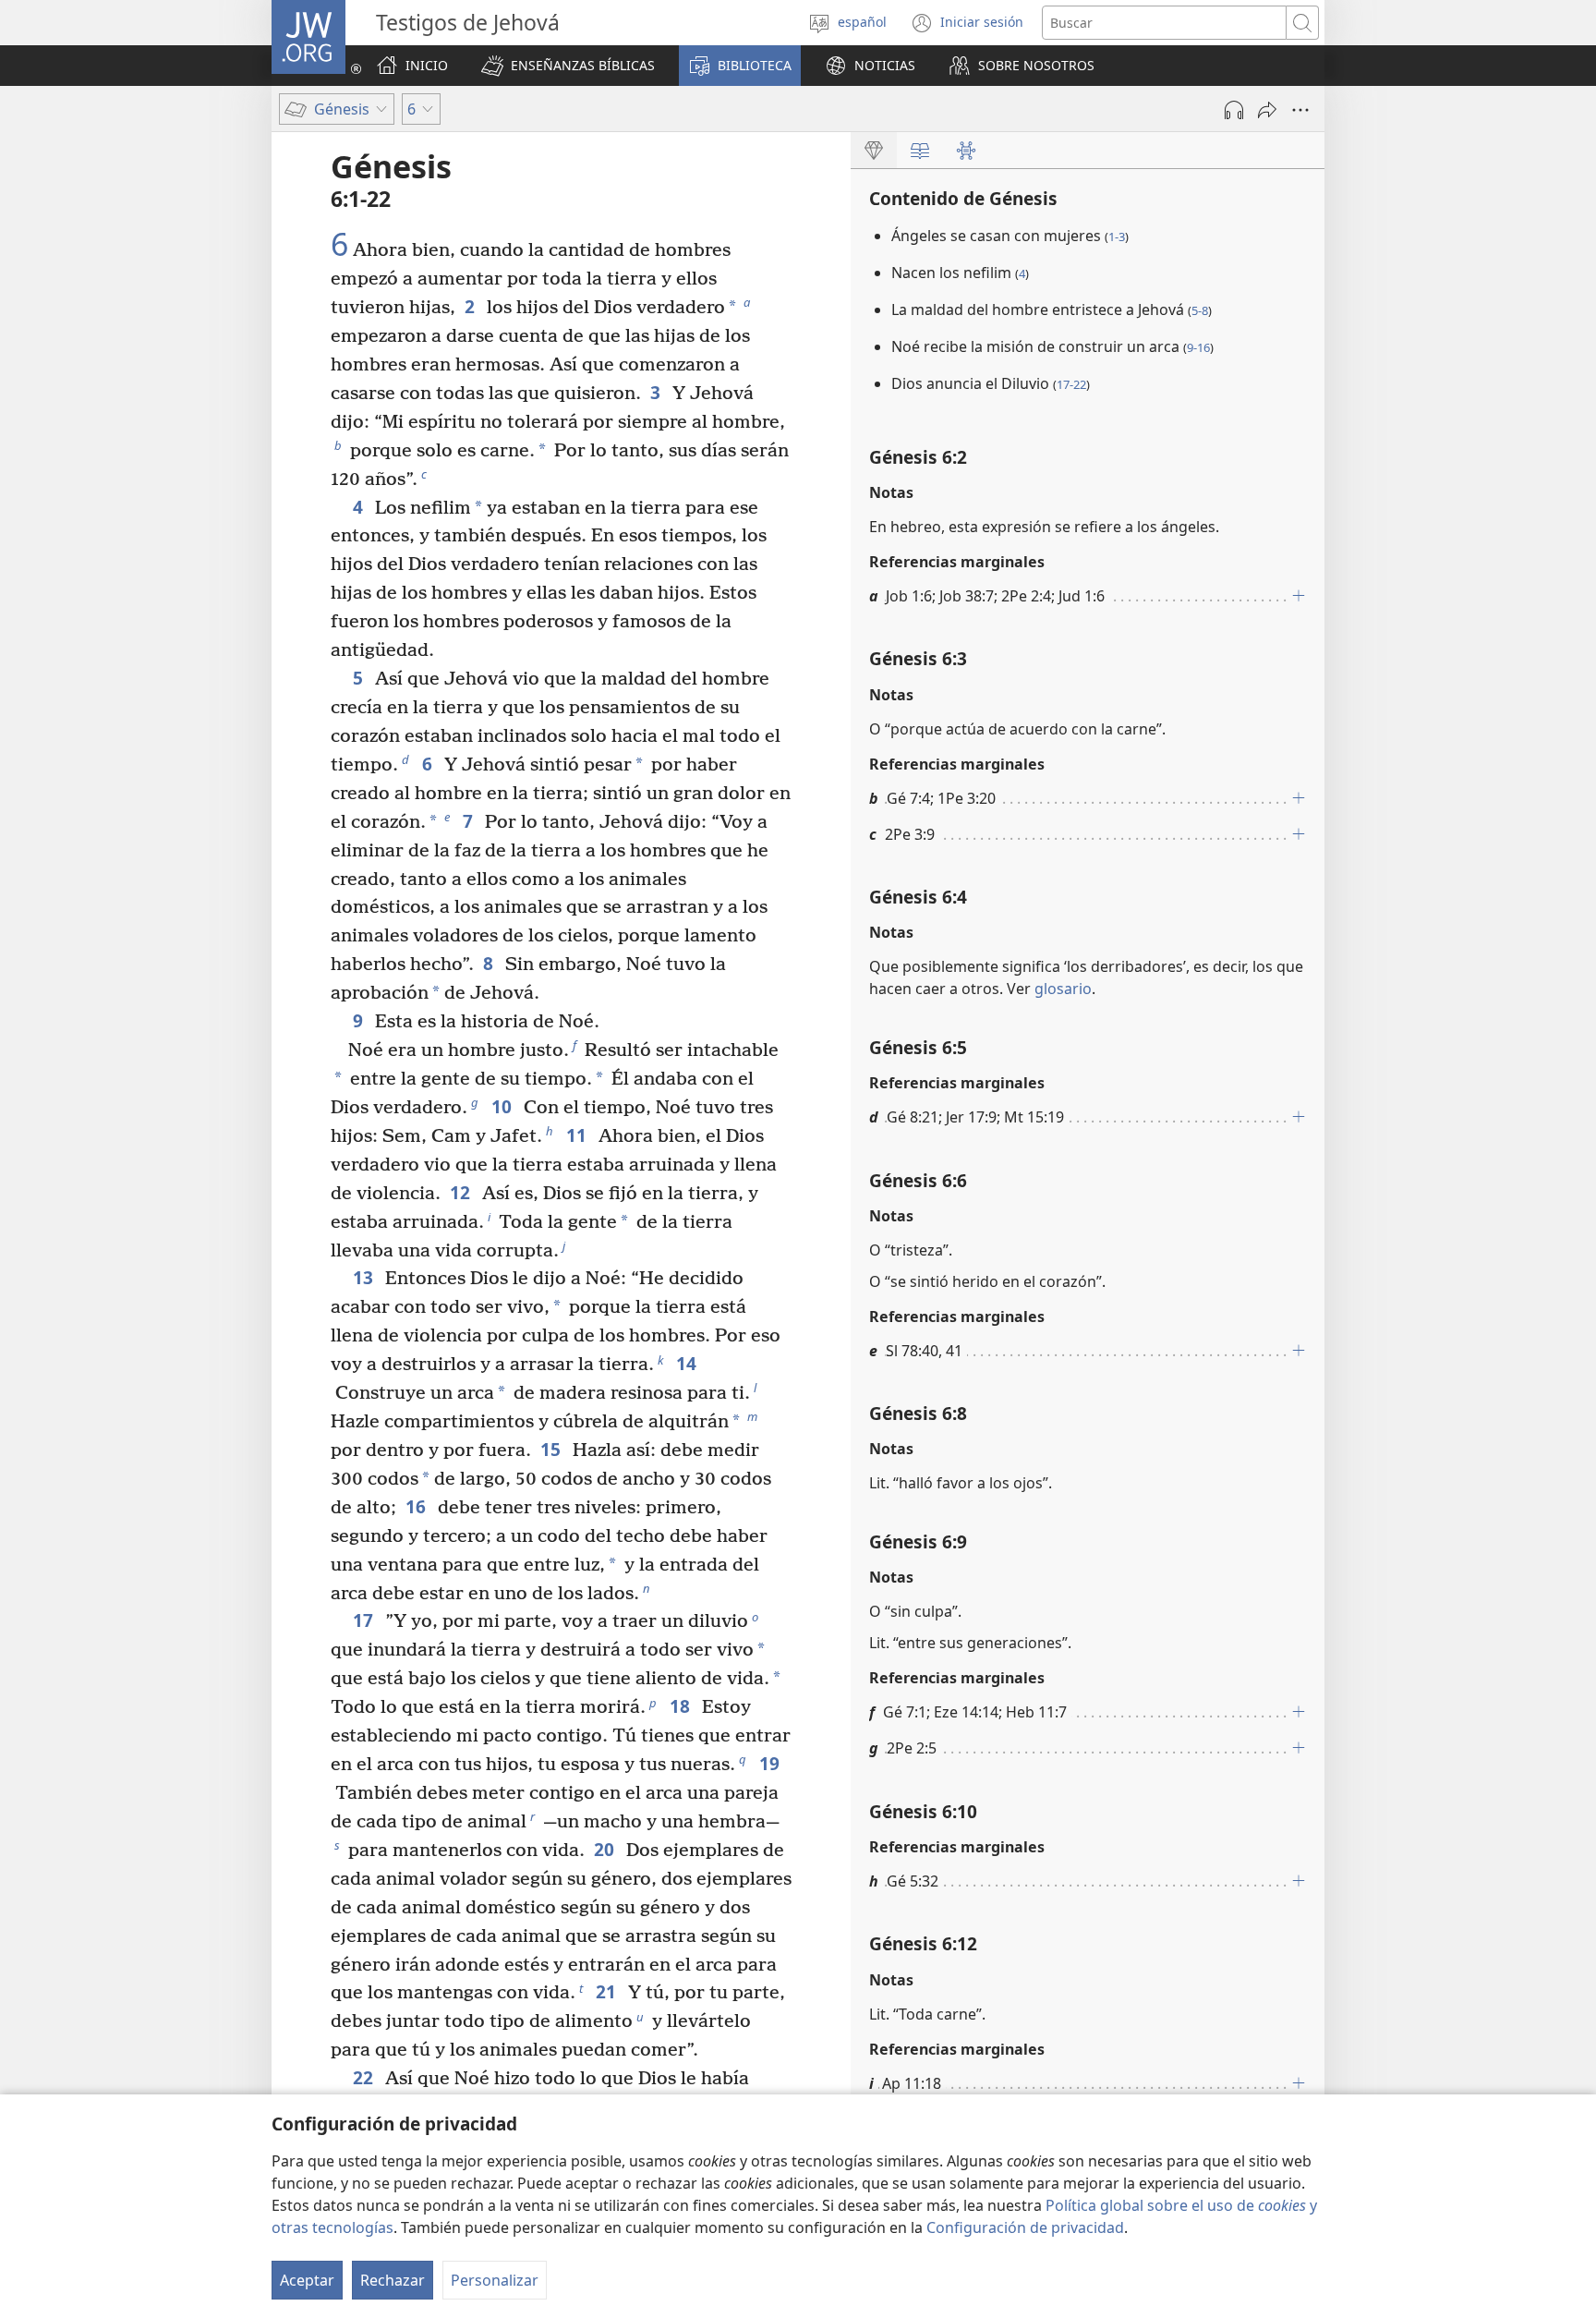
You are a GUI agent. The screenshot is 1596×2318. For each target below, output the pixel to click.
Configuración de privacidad (1025, 2227)
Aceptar (307, 2280)
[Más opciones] (1300, 110)
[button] (568, 66)
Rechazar (393, 2280)
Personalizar (495, 2280)
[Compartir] (1267, 110)
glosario (1063, 989)
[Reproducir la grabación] (1234, 110)
